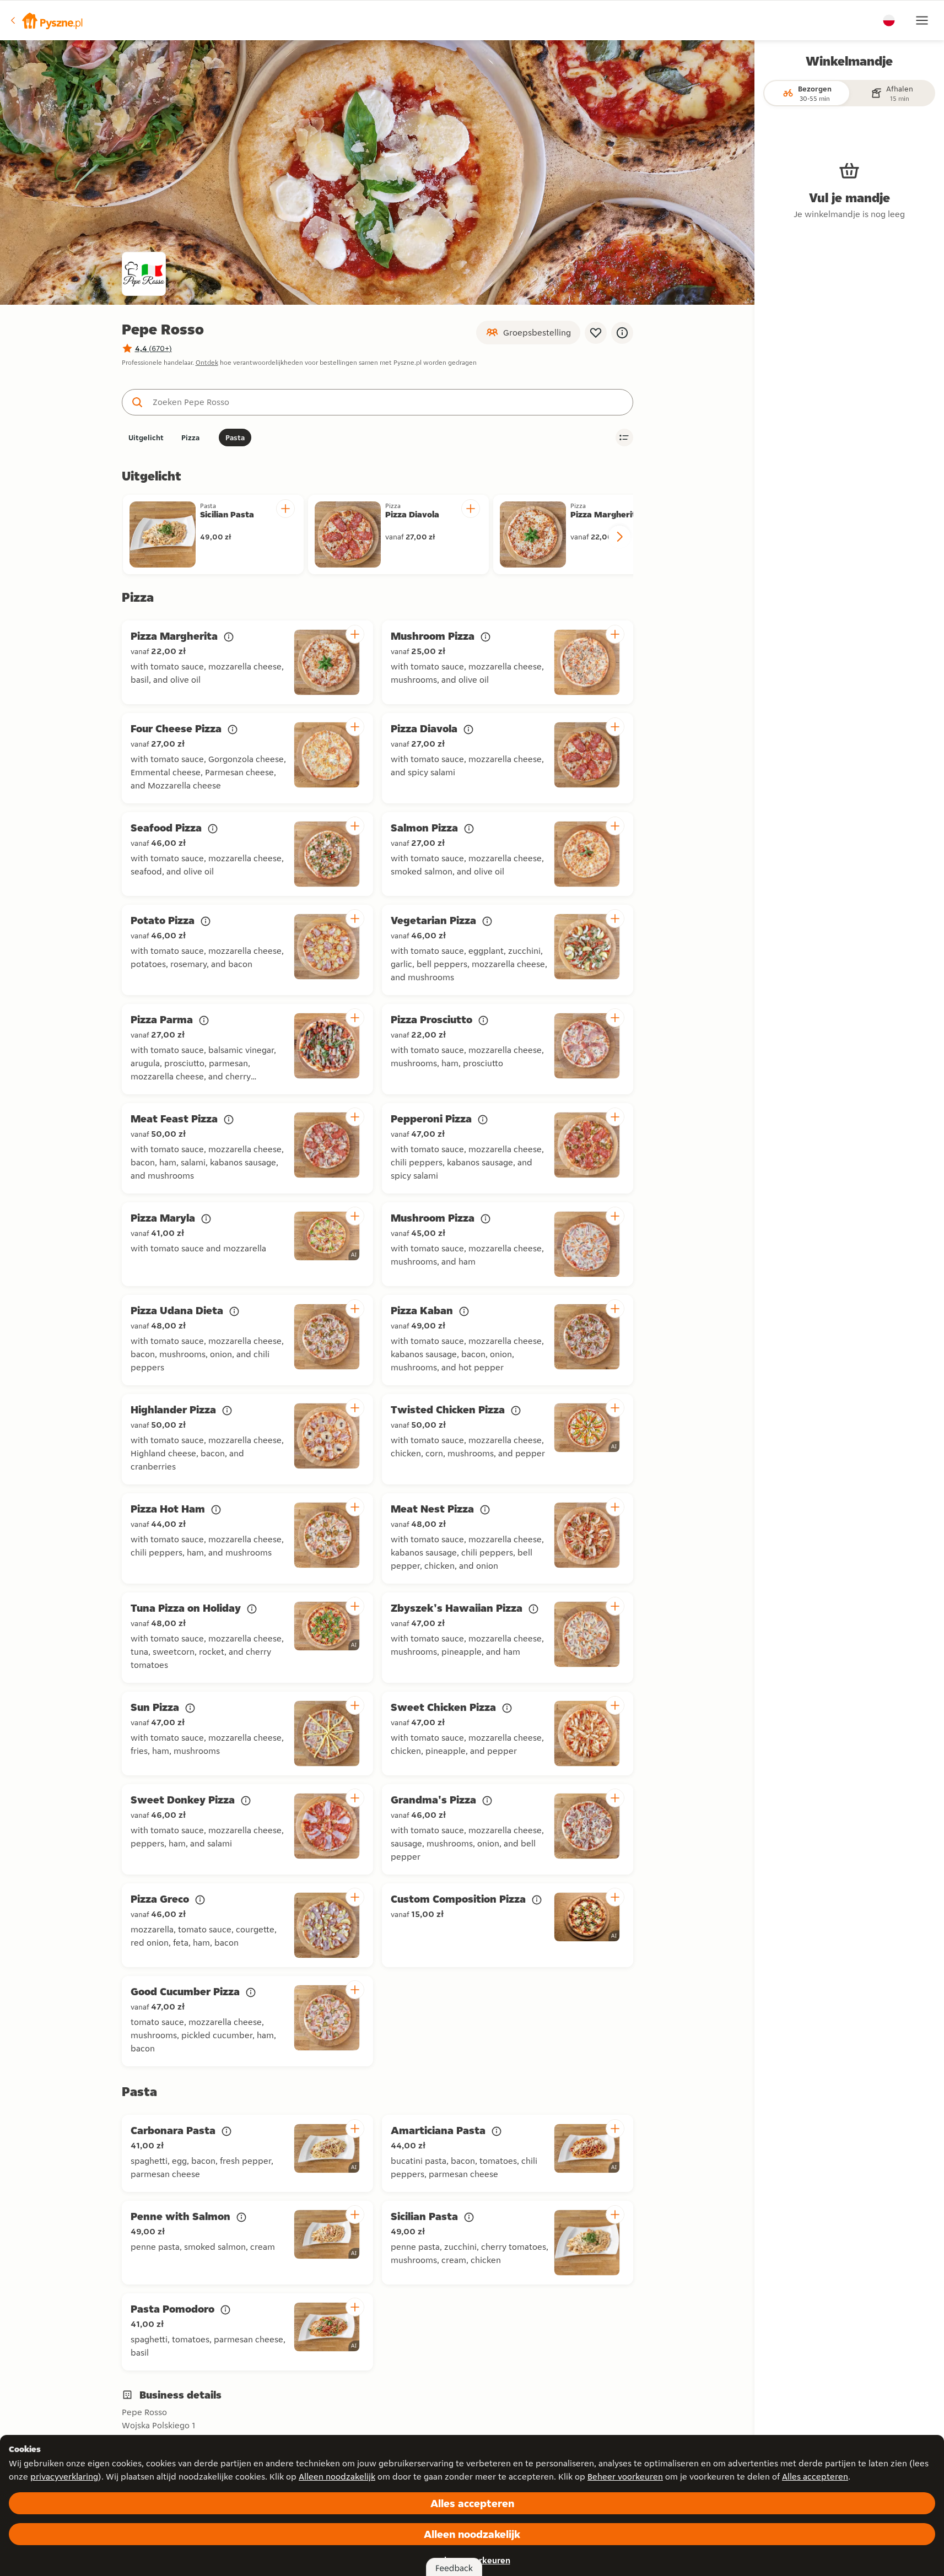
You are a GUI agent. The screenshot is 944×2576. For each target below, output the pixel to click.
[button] (46, 20)
